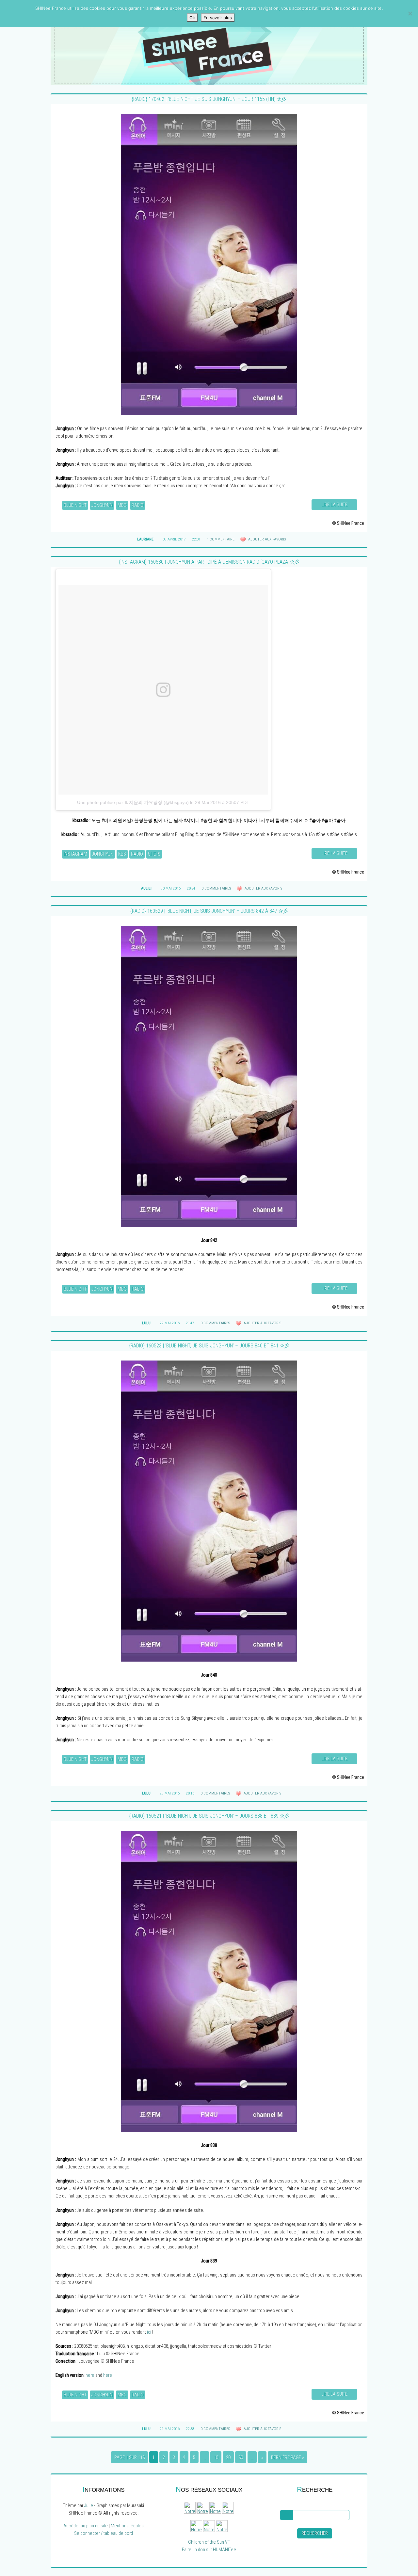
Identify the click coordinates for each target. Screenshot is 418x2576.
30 (241, 2458)
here (90, 2375)
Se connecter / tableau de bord (104, 2533)
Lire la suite (334, 505)
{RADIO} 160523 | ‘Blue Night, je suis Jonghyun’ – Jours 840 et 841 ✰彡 (209, 1346)
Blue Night (75, 505)
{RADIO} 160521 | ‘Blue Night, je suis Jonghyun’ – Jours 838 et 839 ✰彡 (209, 1816)
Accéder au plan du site (86, 2526)
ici (149, 2332)
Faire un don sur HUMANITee (209, 2550)
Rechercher (315, 2533)
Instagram (75, 854)
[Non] (410, 13)
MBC (122, 505)
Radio (138, 505)
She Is (154, 854)
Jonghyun (102, 505)
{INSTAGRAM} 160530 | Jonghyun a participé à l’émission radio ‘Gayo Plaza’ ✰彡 (209, 562)
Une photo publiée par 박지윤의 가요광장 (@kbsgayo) (133, 802)
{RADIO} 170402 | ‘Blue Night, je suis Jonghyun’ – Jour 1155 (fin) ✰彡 (209, 99)
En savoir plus (218, 18)
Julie (89, 2506)
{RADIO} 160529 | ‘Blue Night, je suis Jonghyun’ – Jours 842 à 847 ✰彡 (209, 911)
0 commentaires (216, 888)
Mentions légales (127, 2526)
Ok (192, 18)
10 (216, 2458)
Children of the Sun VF (209, 2542)
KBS (122, 854)
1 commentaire (221, 539)
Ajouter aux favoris (266, 539)
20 (228, 2458)
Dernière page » (288, 2458)
